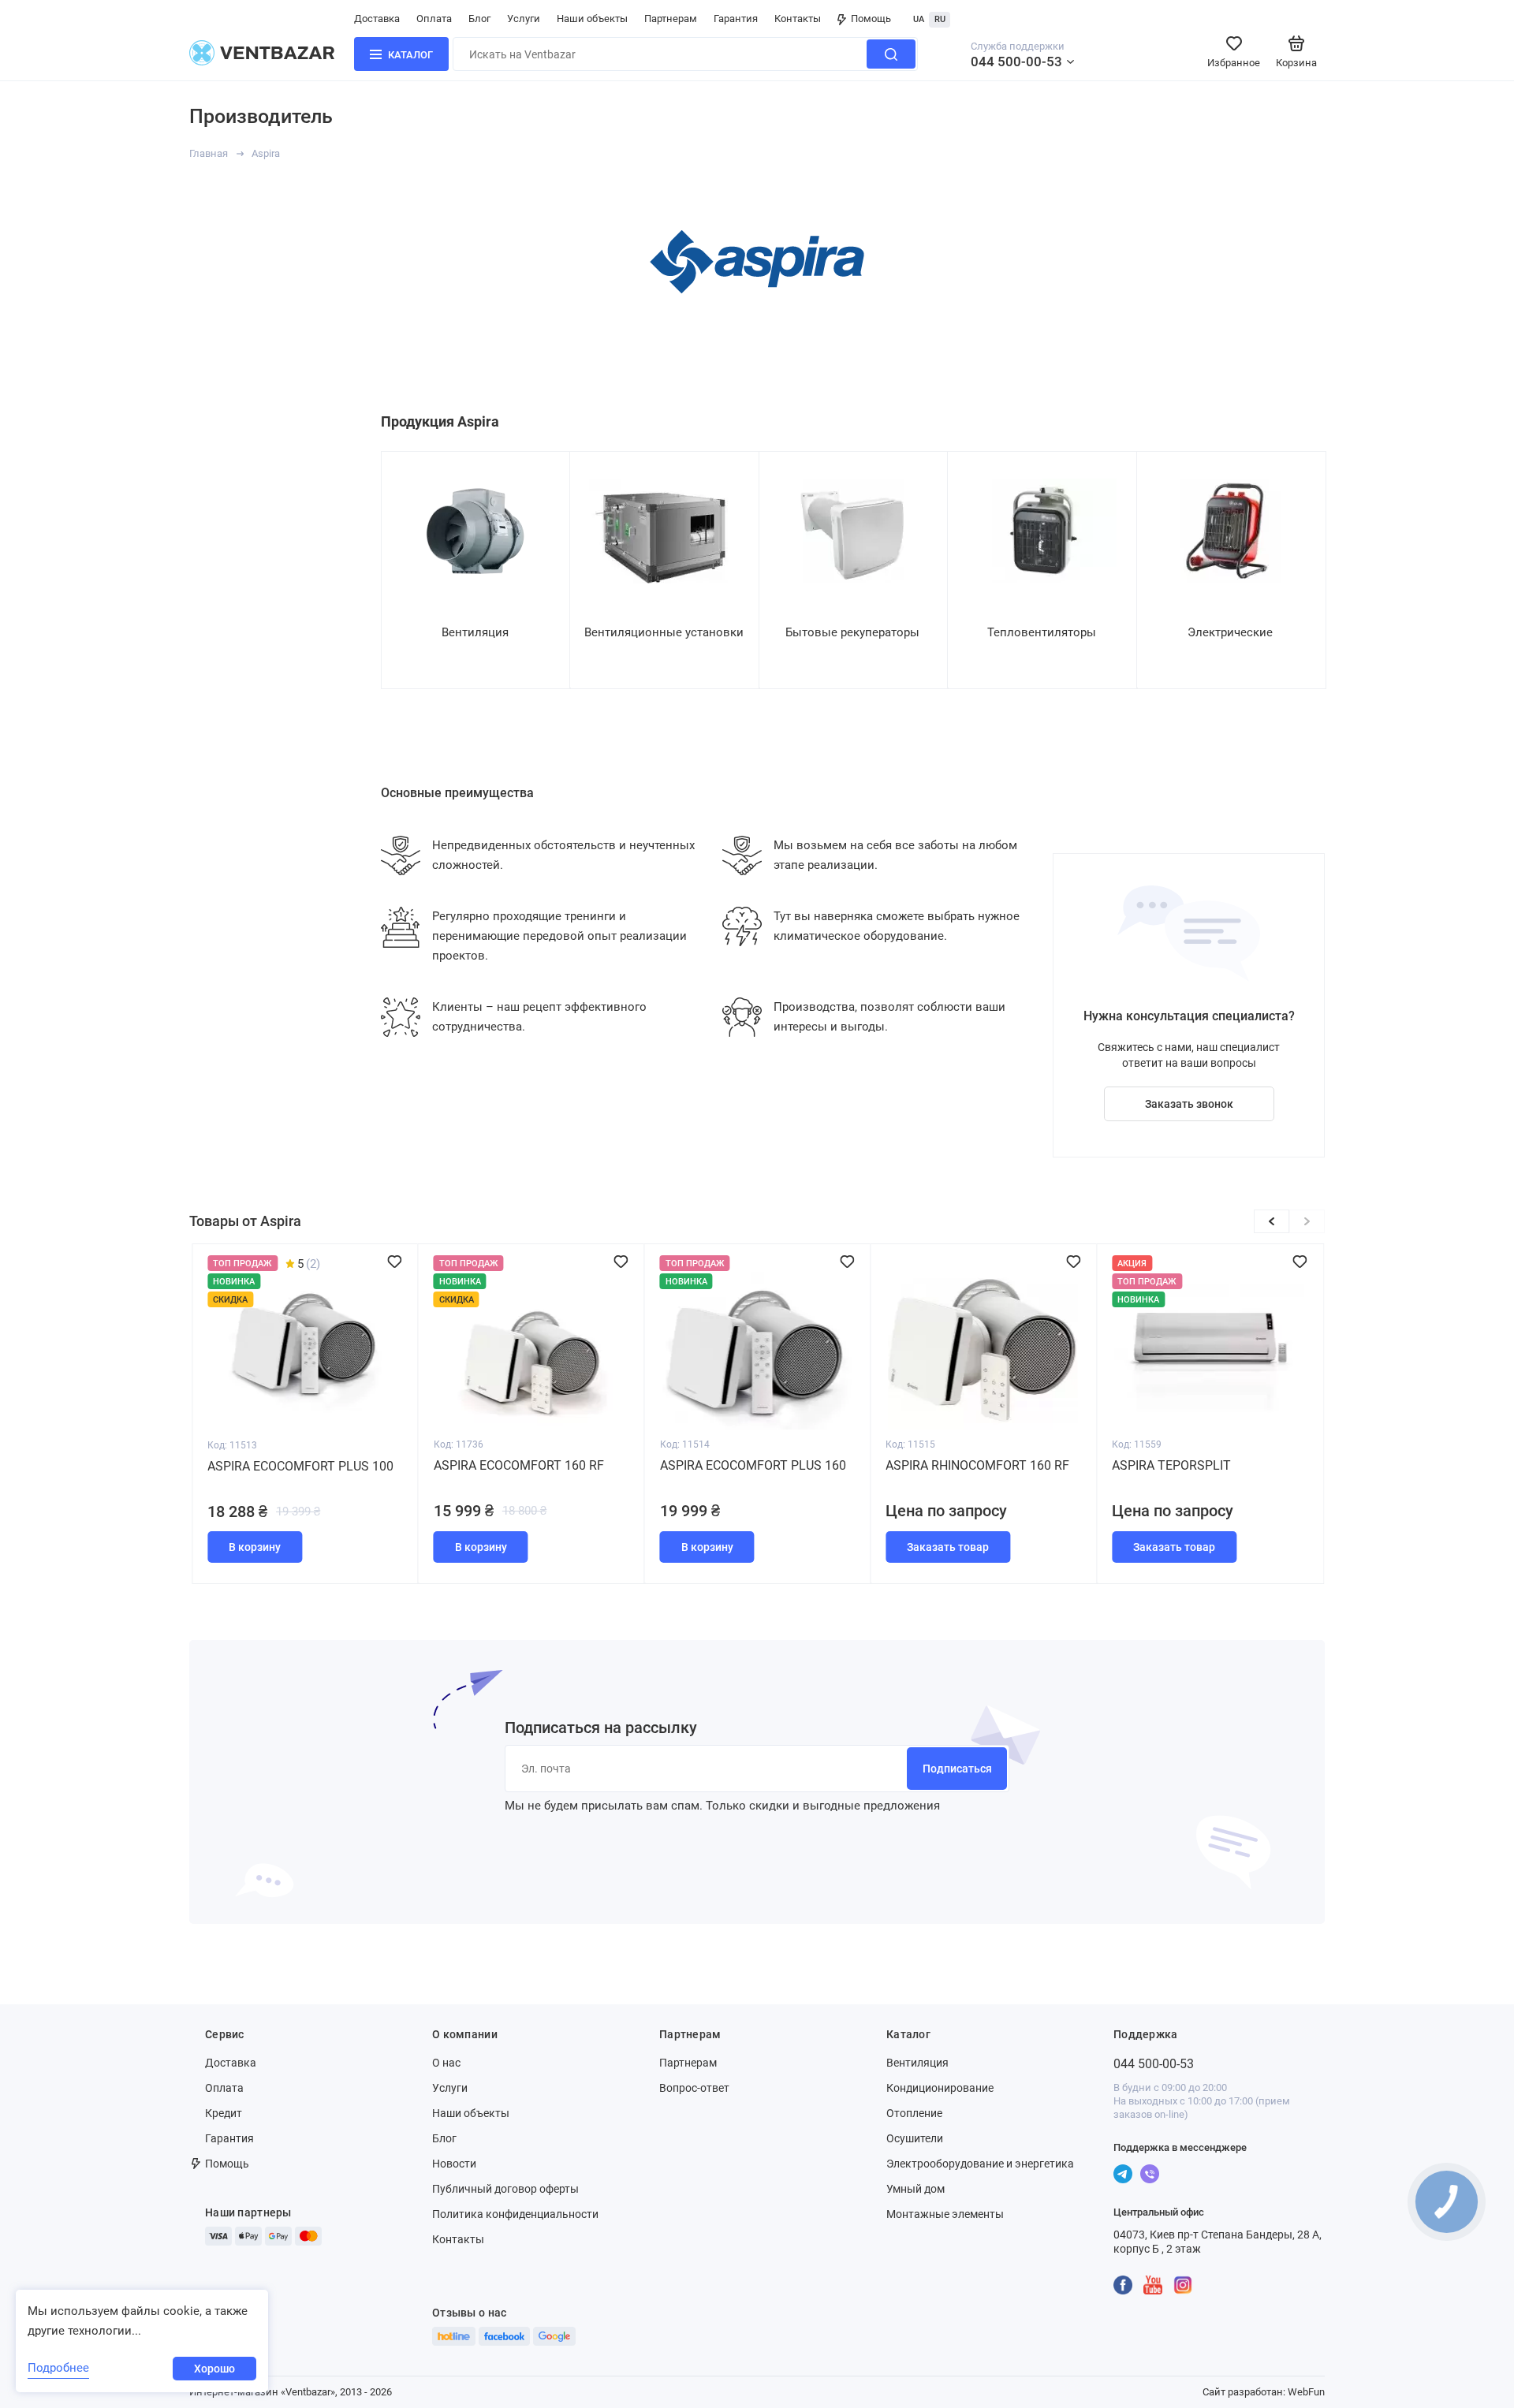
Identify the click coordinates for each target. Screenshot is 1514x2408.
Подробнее (58, 2368)
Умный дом (915, 2189)
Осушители (915, 2138)
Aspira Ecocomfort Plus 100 (753, 1466)
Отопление (914, 2113)
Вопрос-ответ (694, 2088)
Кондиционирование (940, 2088)
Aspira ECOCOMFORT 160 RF (971, 1465)
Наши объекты (592, 19)
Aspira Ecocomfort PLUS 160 (1205, 1465)
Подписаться (957, 1769)
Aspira (266, 153)
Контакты (798, 19)
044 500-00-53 (1016, 62)
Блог (479, 19)
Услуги (524, 19)
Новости (454, 2164)
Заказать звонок (1189, 1104)
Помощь (871, 19)
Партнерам (671, 19)
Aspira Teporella (491, 1465)
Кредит (224, 2113)
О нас (446, 2063)
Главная (209, 153)
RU (940, 19)
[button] (1307, 1221)
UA (919, 19)
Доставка (377, 19)
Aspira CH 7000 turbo (276, 1465)
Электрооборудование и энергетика (980, 2164)
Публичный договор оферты (505, 2189)
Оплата (434, 19)
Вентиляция (917, 2063)
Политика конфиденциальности (515, 2214)
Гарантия (736, 19)
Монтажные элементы (945, 2214)
